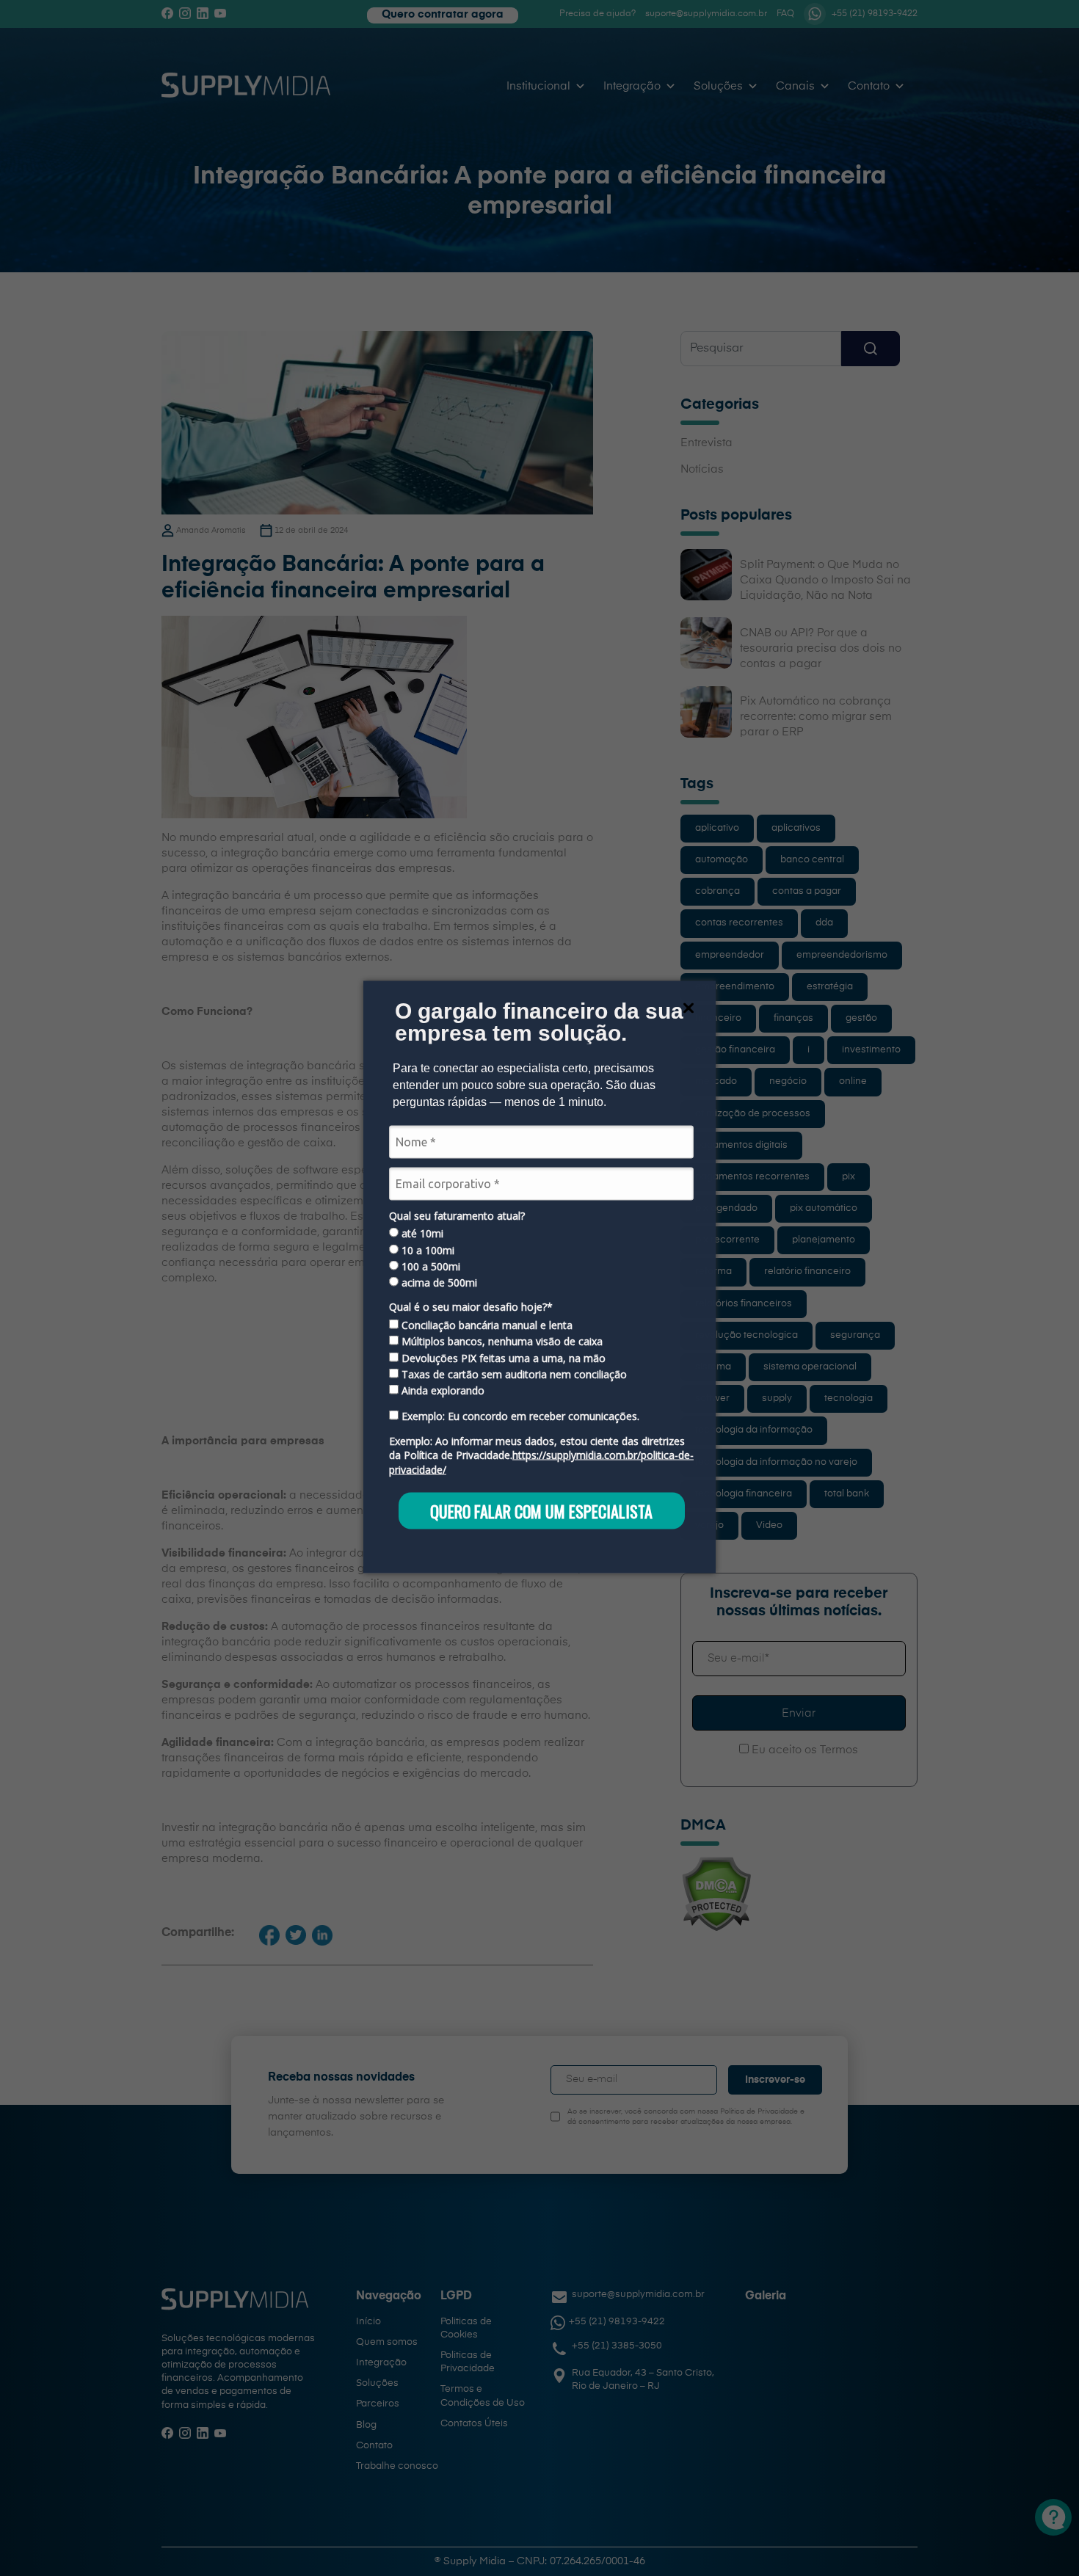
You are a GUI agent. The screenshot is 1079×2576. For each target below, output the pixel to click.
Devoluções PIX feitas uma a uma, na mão (502, 1358)
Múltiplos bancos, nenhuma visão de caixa (501, 1342)
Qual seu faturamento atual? (457, 1215)
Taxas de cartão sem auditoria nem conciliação (513, 1375)
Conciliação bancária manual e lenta (486, 1325)
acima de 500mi (438, 1283)
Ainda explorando (442, 1391)
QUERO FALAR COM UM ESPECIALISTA (541, 1510)
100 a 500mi (429, 1267)
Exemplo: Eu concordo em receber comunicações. (519, 1416)
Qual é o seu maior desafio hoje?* (471, 1307)
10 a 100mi (426, 1250)
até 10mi (421, 1234)
